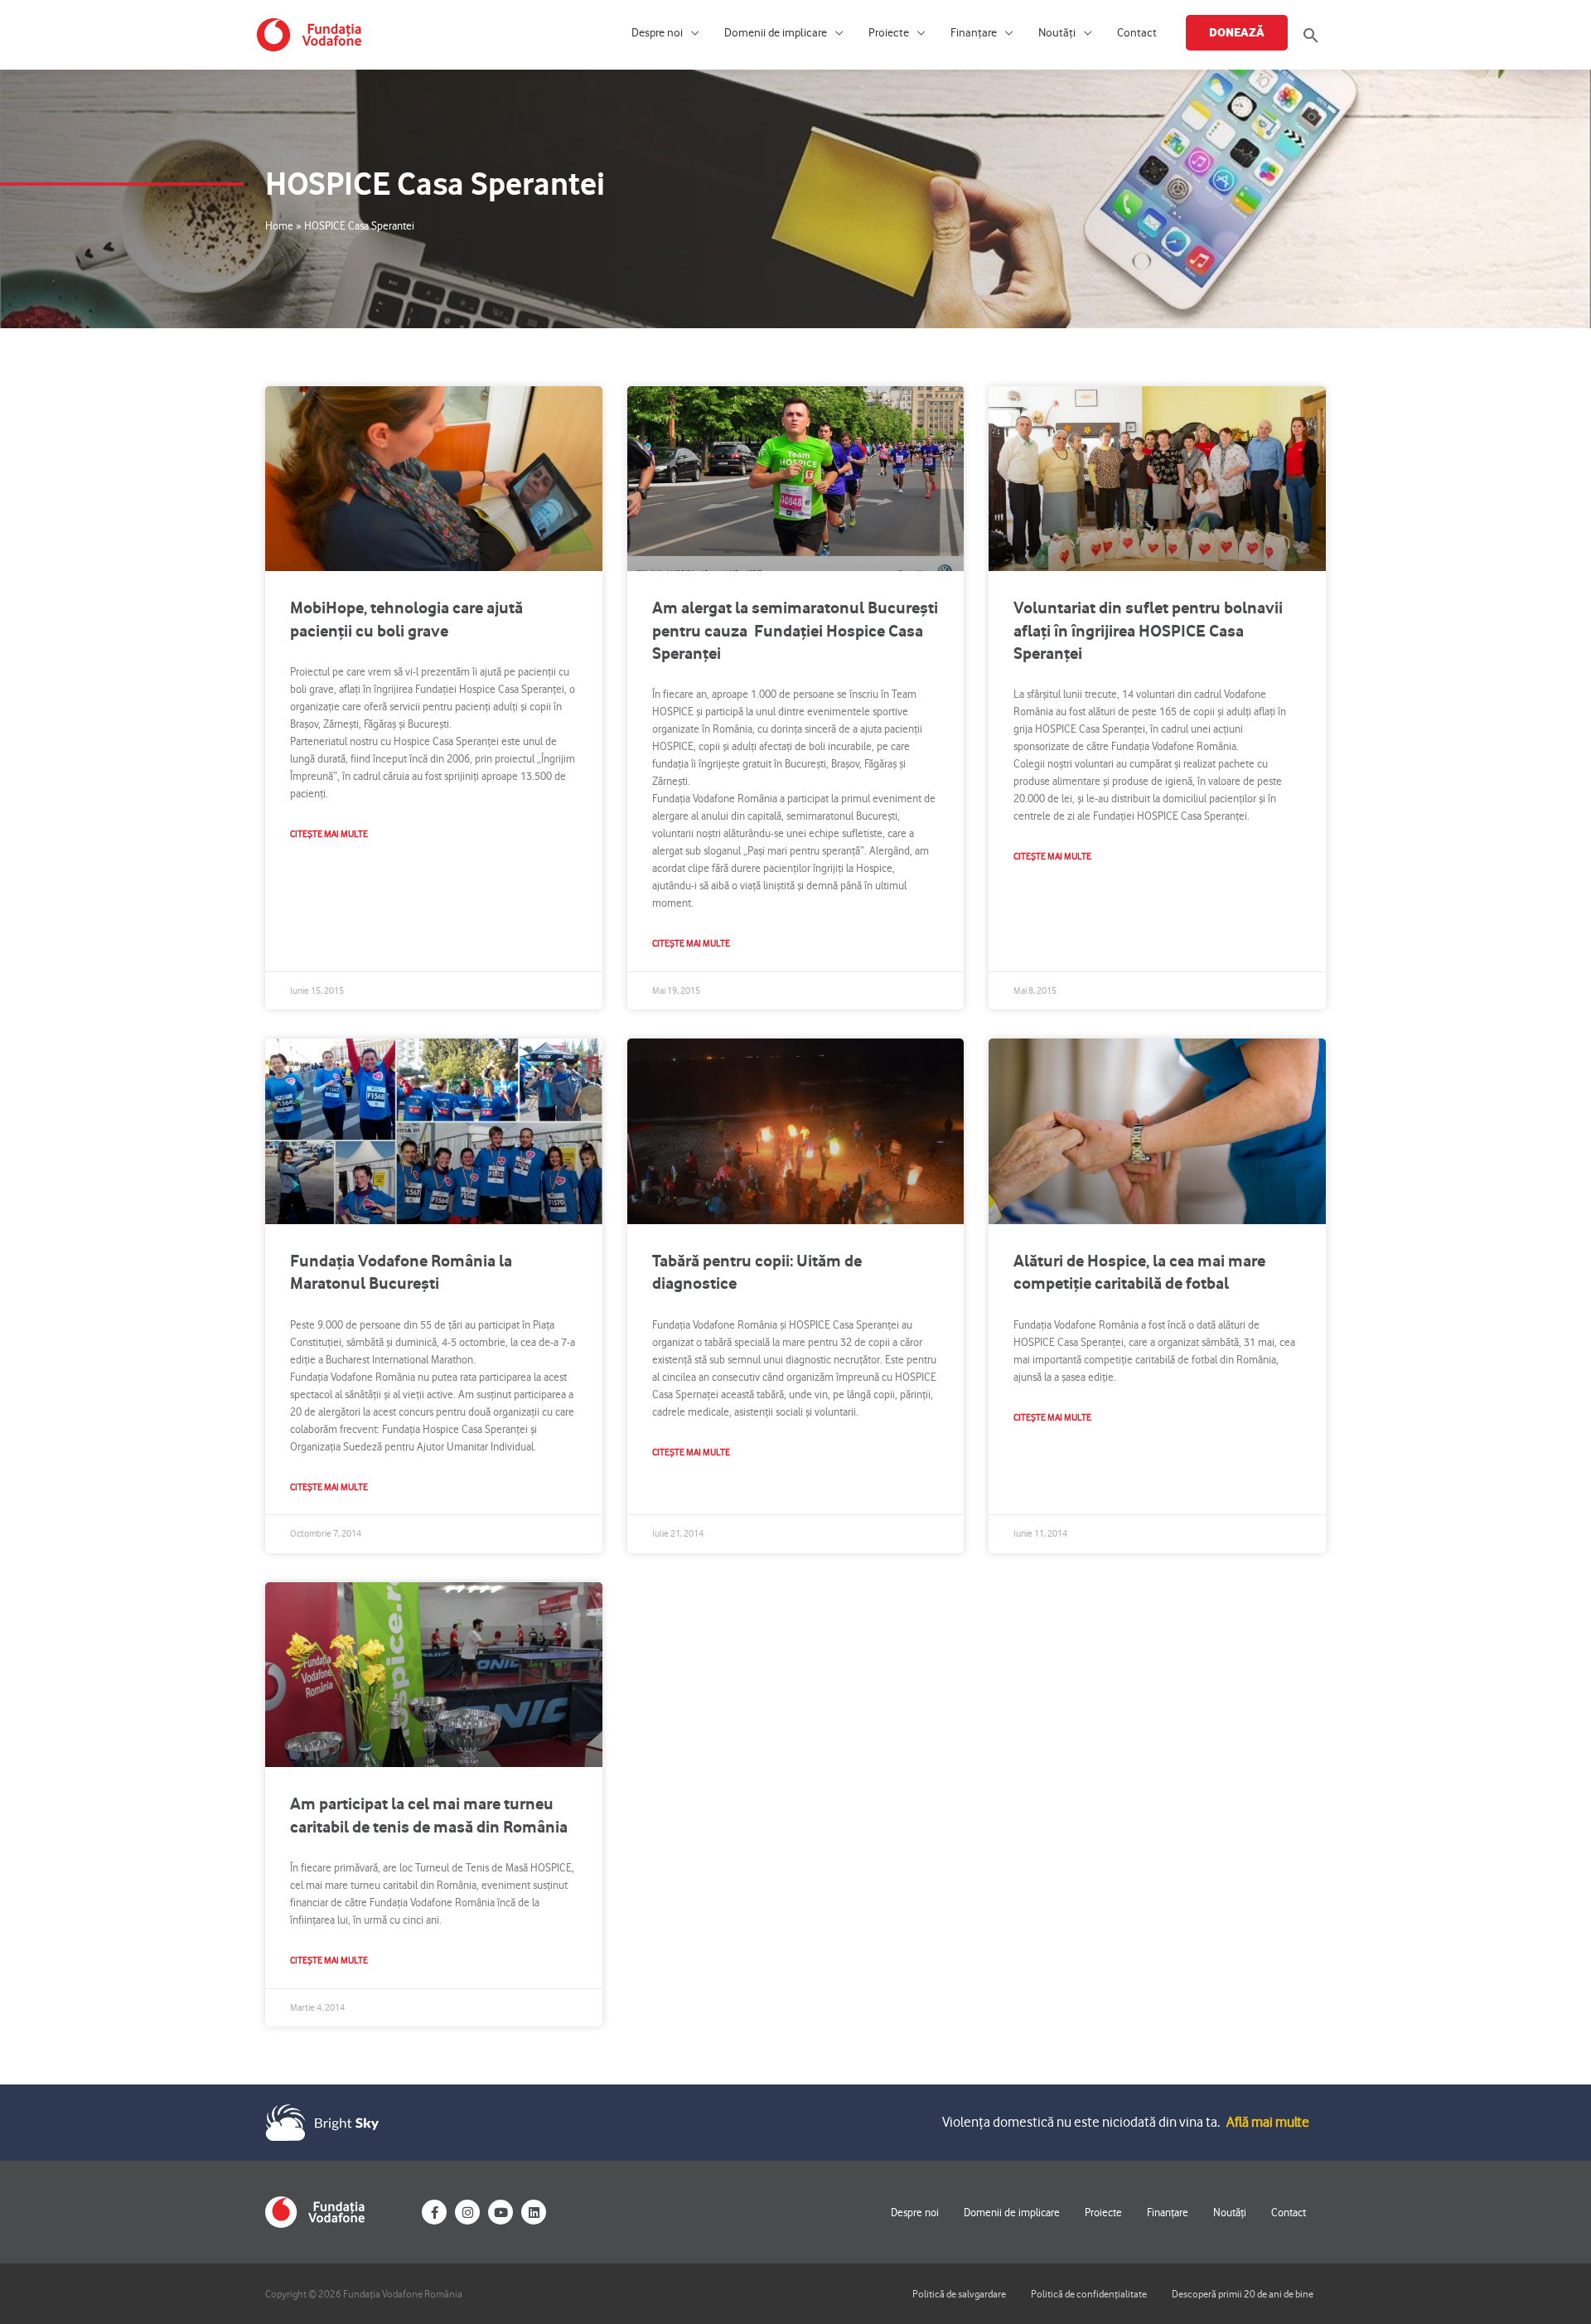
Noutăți (1057, 33)
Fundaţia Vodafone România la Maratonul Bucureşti (401, 1272)
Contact (1137, 33)
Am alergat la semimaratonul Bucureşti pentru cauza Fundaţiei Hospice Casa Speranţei (795, 630)
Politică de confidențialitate (1089, 2294)
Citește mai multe (329, 834)
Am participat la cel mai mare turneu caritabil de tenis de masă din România (429, 1815)
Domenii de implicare (776, 33)
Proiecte (889, 33)
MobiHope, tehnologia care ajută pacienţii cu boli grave (406, 619)
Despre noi (657, 33)
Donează (1237, 32)
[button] (1311, 35)
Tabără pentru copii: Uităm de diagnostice (757, 1272)
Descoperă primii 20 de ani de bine (1243, 2294)
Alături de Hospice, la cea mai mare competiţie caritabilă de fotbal (1139, 1272)
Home (279, 225)
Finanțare (974, 33)
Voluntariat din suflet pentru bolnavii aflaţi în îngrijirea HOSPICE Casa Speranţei (1148, 630)
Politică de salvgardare (959, 2294)
